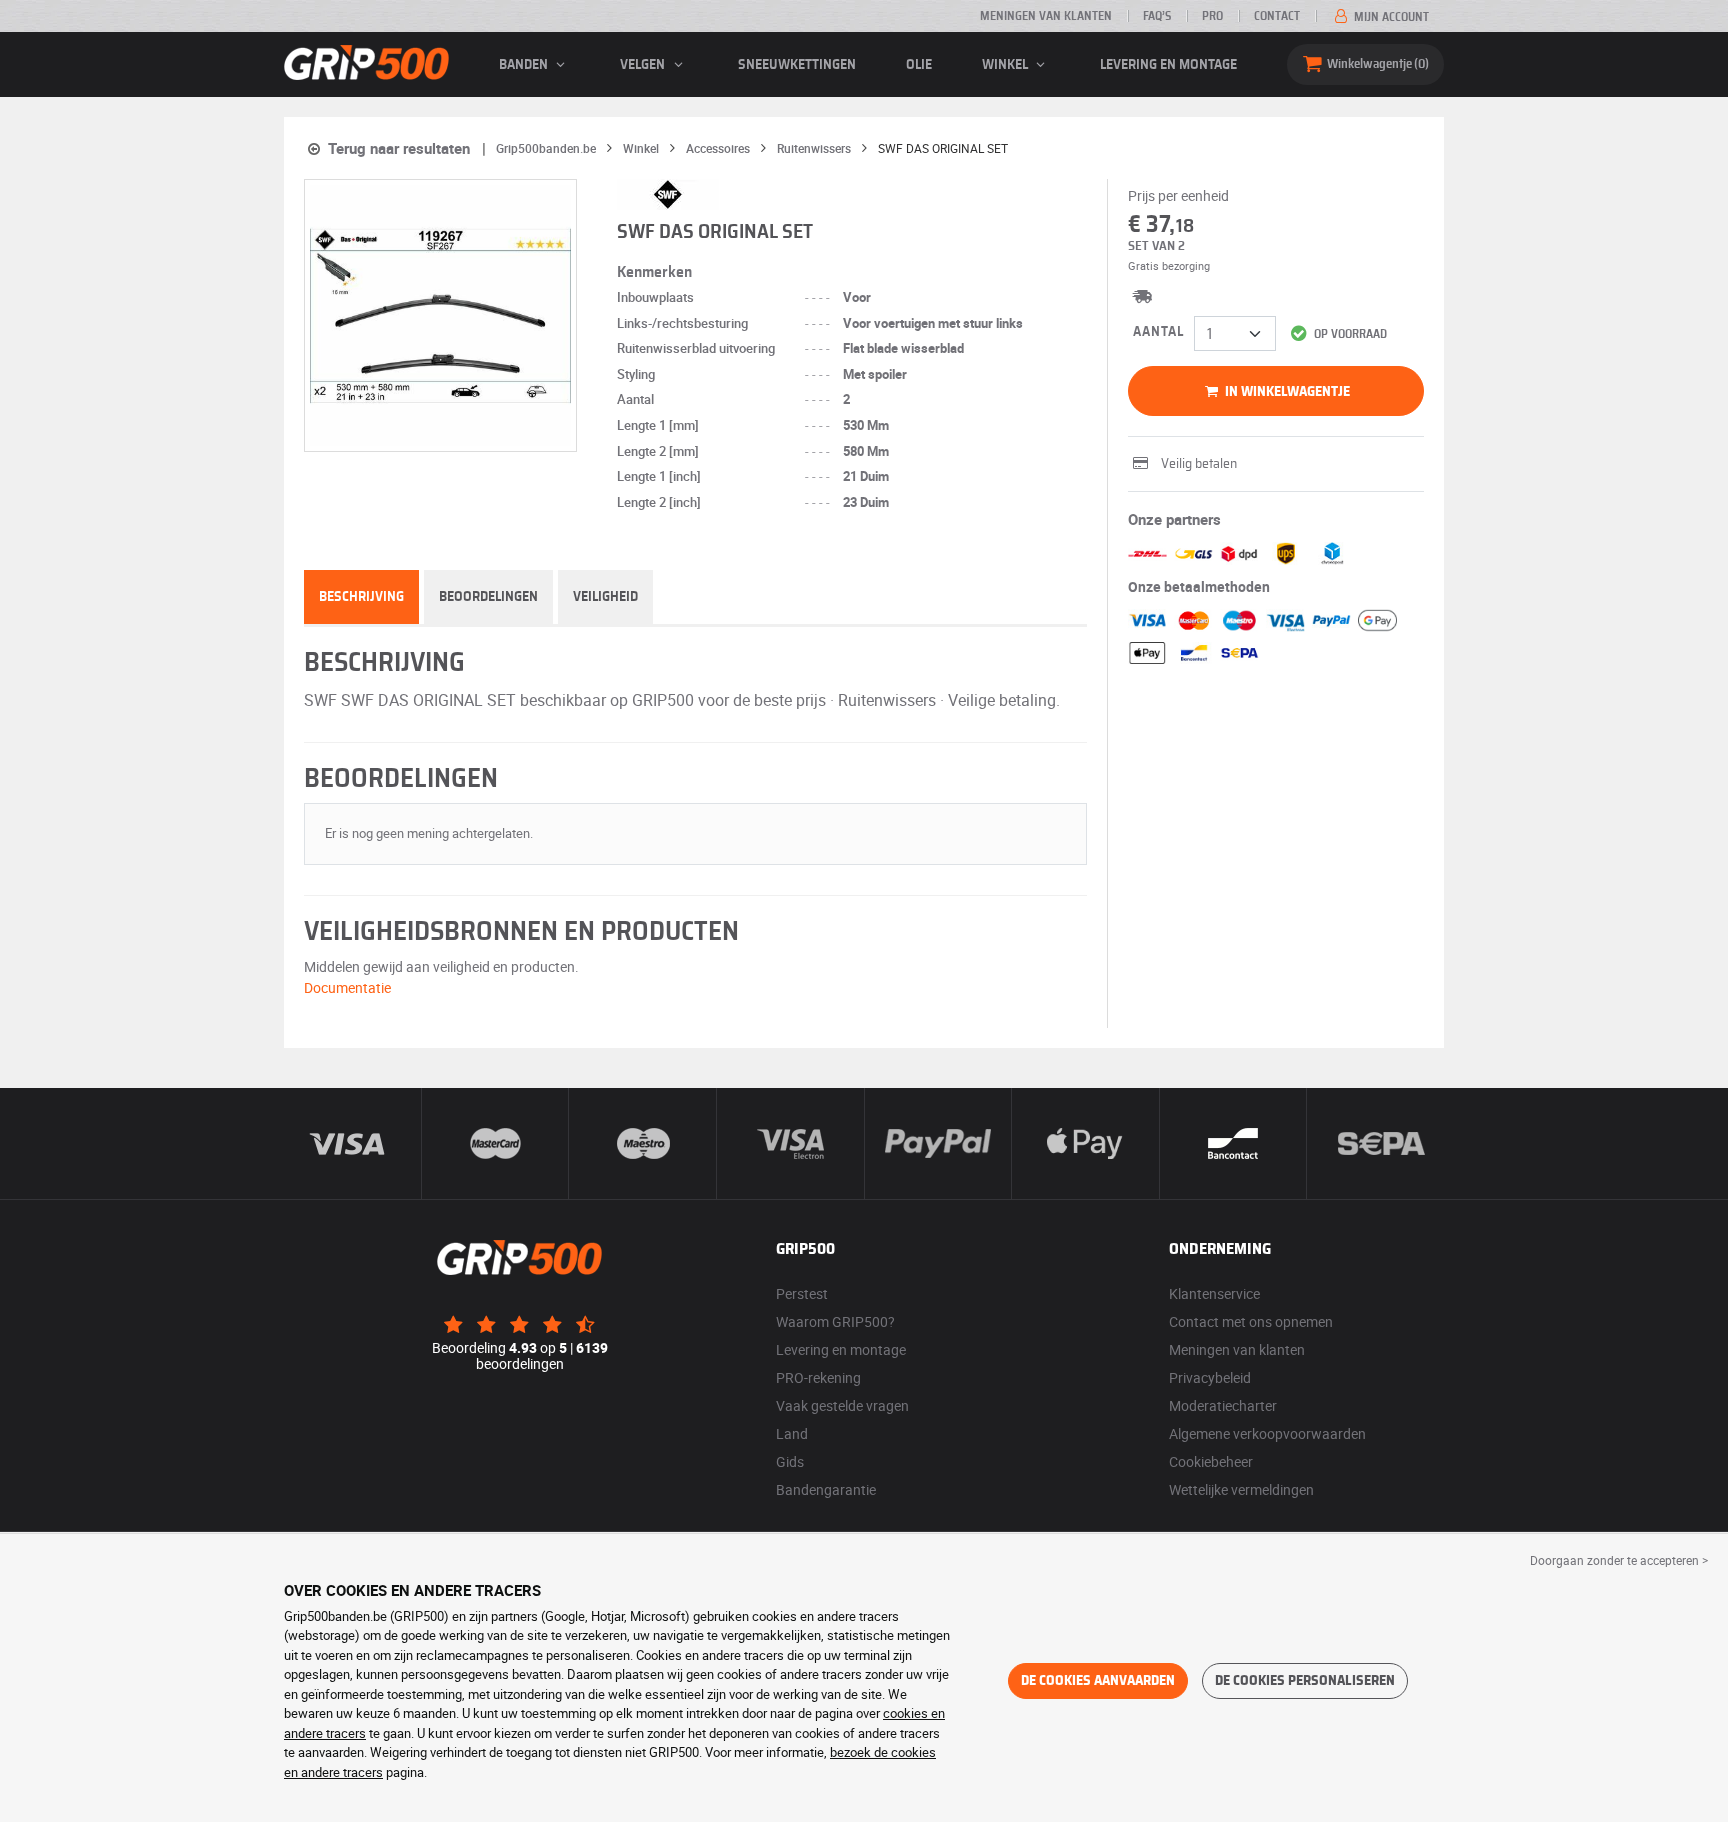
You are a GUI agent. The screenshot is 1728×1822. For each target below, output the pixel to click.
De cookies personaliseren (1305, 1681)
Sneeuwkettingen (797, 65)
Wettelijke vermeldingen (1241, 1489)
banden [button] (525, 65)
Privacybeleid (1210, 1377)
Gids (790, 1461)
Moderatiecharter (1223, 1405)
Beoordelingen (488, 597)
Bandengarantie (826, 1489)
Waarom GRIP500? (835, 1321)
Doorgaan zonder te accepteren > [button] (1619, 1560)
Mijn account (1390, 17)
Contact (1277, 16)
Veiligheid (605, 597)
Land (792, 1433)
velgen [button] (644, 65)
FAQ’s (1157, 16)
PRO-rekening (818, 1377)
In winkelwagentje (1286, 392)
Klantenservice (1214, 1293)
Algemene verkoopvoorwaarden (1267, 1433)
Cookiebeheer (1211, 1461)
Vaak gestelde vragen (842, 1405)
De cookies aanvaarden (1098, 1681)
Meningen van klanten (1046, 16)
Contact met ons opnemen (1251, 1321)
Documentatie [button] (347, 987)
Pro (1212, 16)
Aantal (1158, 332)
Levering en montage (1168, 65)
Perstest (802, 1293)
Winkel (1006, 65)
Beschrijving (361, 597)
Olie (919, 65)
